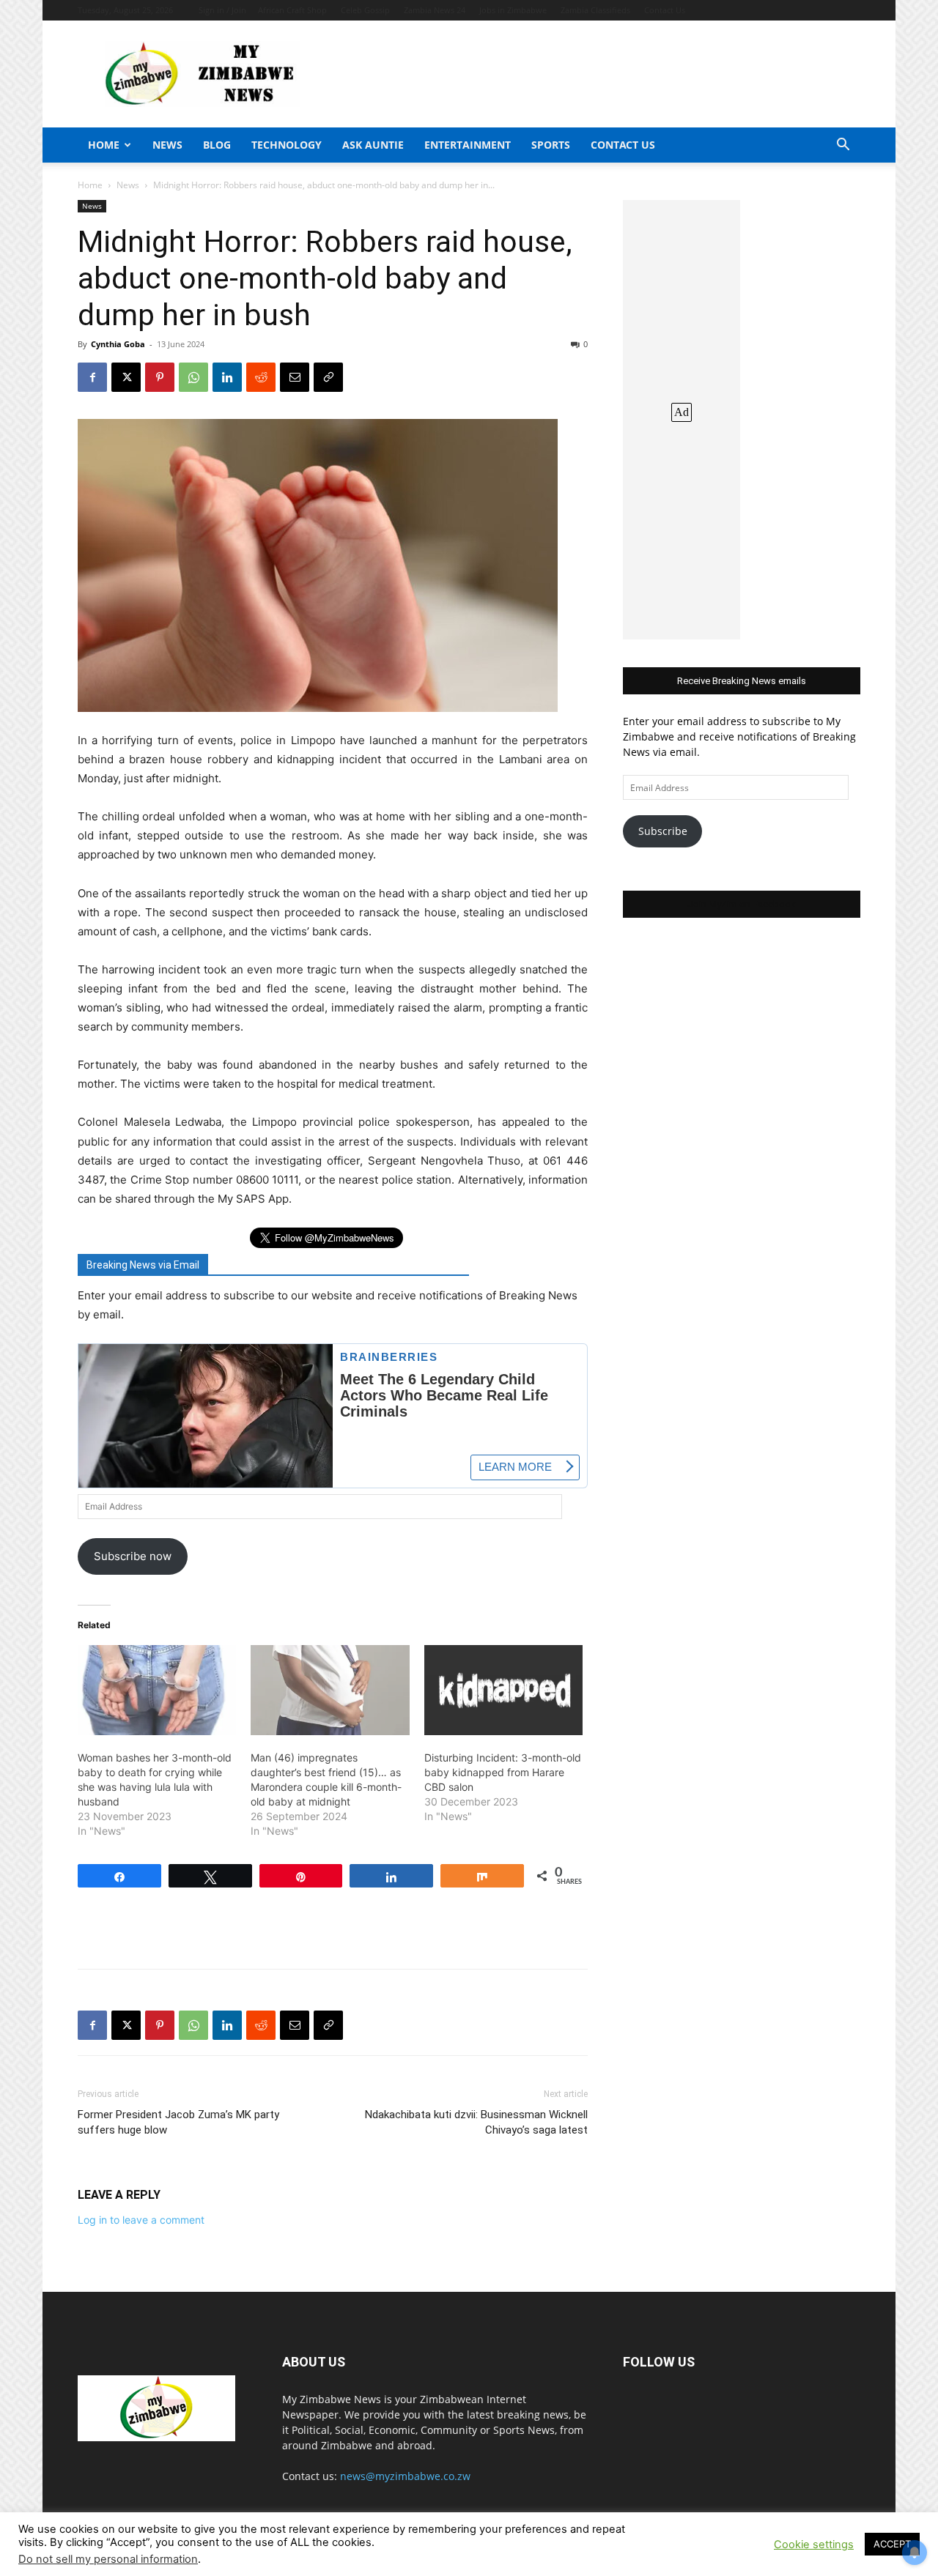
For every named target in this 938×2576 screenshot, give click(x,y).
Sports (551, 145)
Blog (217, 145)
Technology (287, 145)
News (167, 145)
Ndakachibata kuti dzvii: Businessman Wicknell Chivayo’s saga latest (476, 2122)
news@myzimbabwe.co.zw (405, 2476)
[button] (843, 146)
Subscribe (663, 831)
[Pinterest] (160, 377)
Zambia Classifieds (595, 10)
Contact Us (665, 10)
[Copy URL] (328, 377)
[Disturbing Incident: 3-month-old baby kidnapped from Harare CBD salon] (503, 1690)
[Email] (295, 377)
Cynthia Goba (118, 344)
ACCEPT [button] (892, 2544)
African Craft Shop (292, 10)
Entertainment (468, 145)
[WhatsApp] (193, 377)
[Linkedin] (227, 377)
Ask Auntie (373, 145)
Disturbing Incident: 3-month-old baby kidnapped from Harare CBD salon (503, 1772)
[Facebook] (92, 377)
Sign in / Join (222, 10)
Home (104, 145)
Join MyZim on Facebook (742, 904)
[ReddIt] (261, 377)
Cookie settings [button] (814, 2545)
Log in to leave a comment (141, 2220)
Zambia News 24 (435, 10)
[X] (126, 377)
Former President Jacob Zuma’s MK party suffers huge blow (178, 2122)
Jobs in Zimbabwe (513, 10)
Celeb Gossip (365, 10)
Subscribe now (133, 1556)
